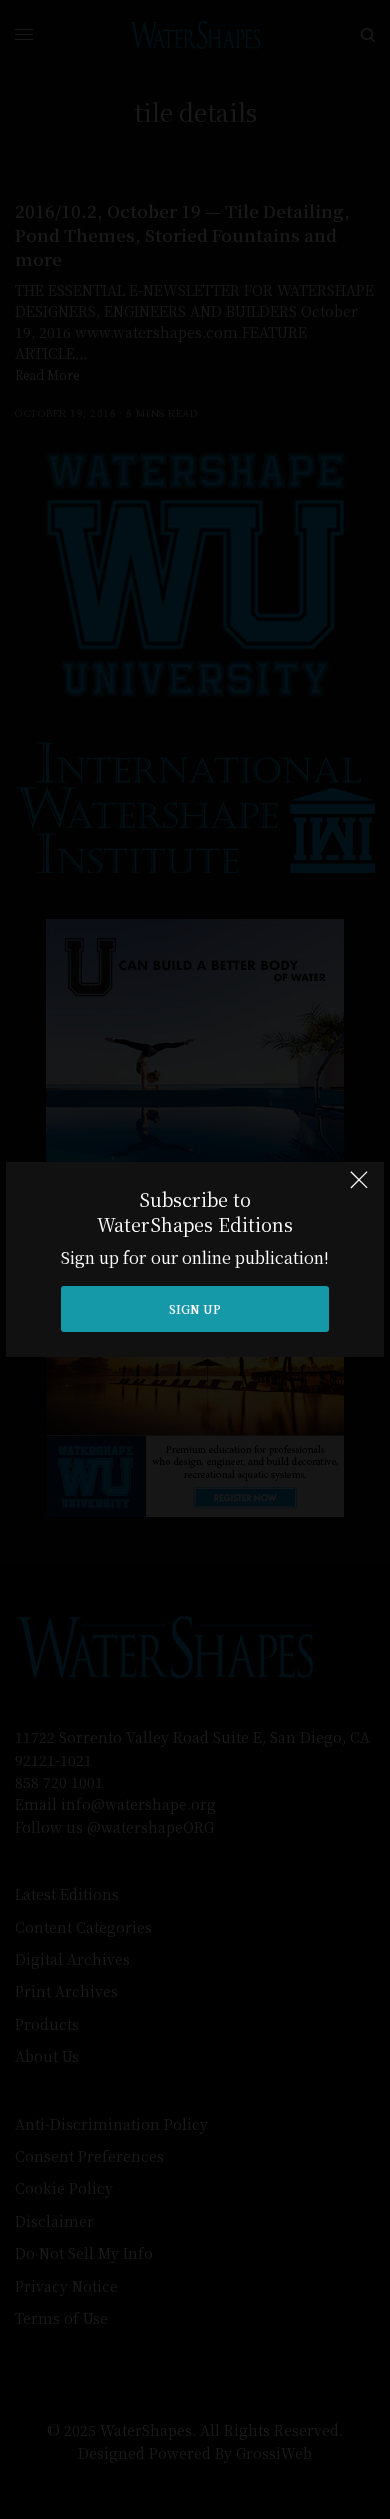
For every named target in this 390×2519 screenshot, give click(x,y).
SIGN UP (195, 1308)
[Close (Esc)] (359, 1189)
